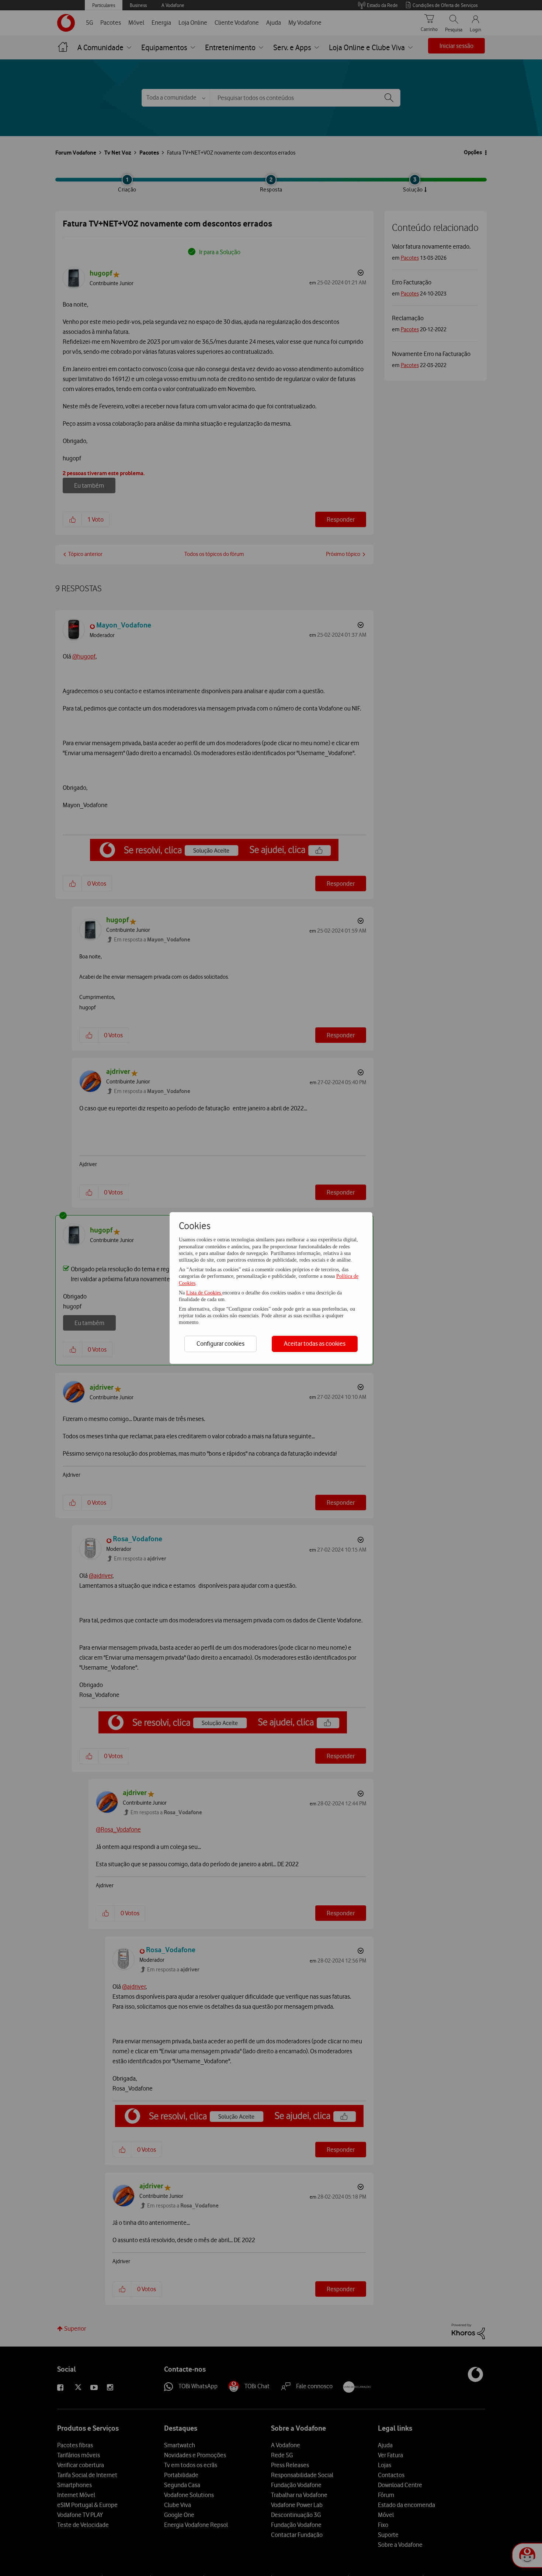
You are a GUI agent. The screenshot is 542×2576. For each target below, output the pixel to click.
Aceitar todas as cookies (315, 1344)
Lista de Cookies (204, 1293)
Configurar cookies (220, 1344)
